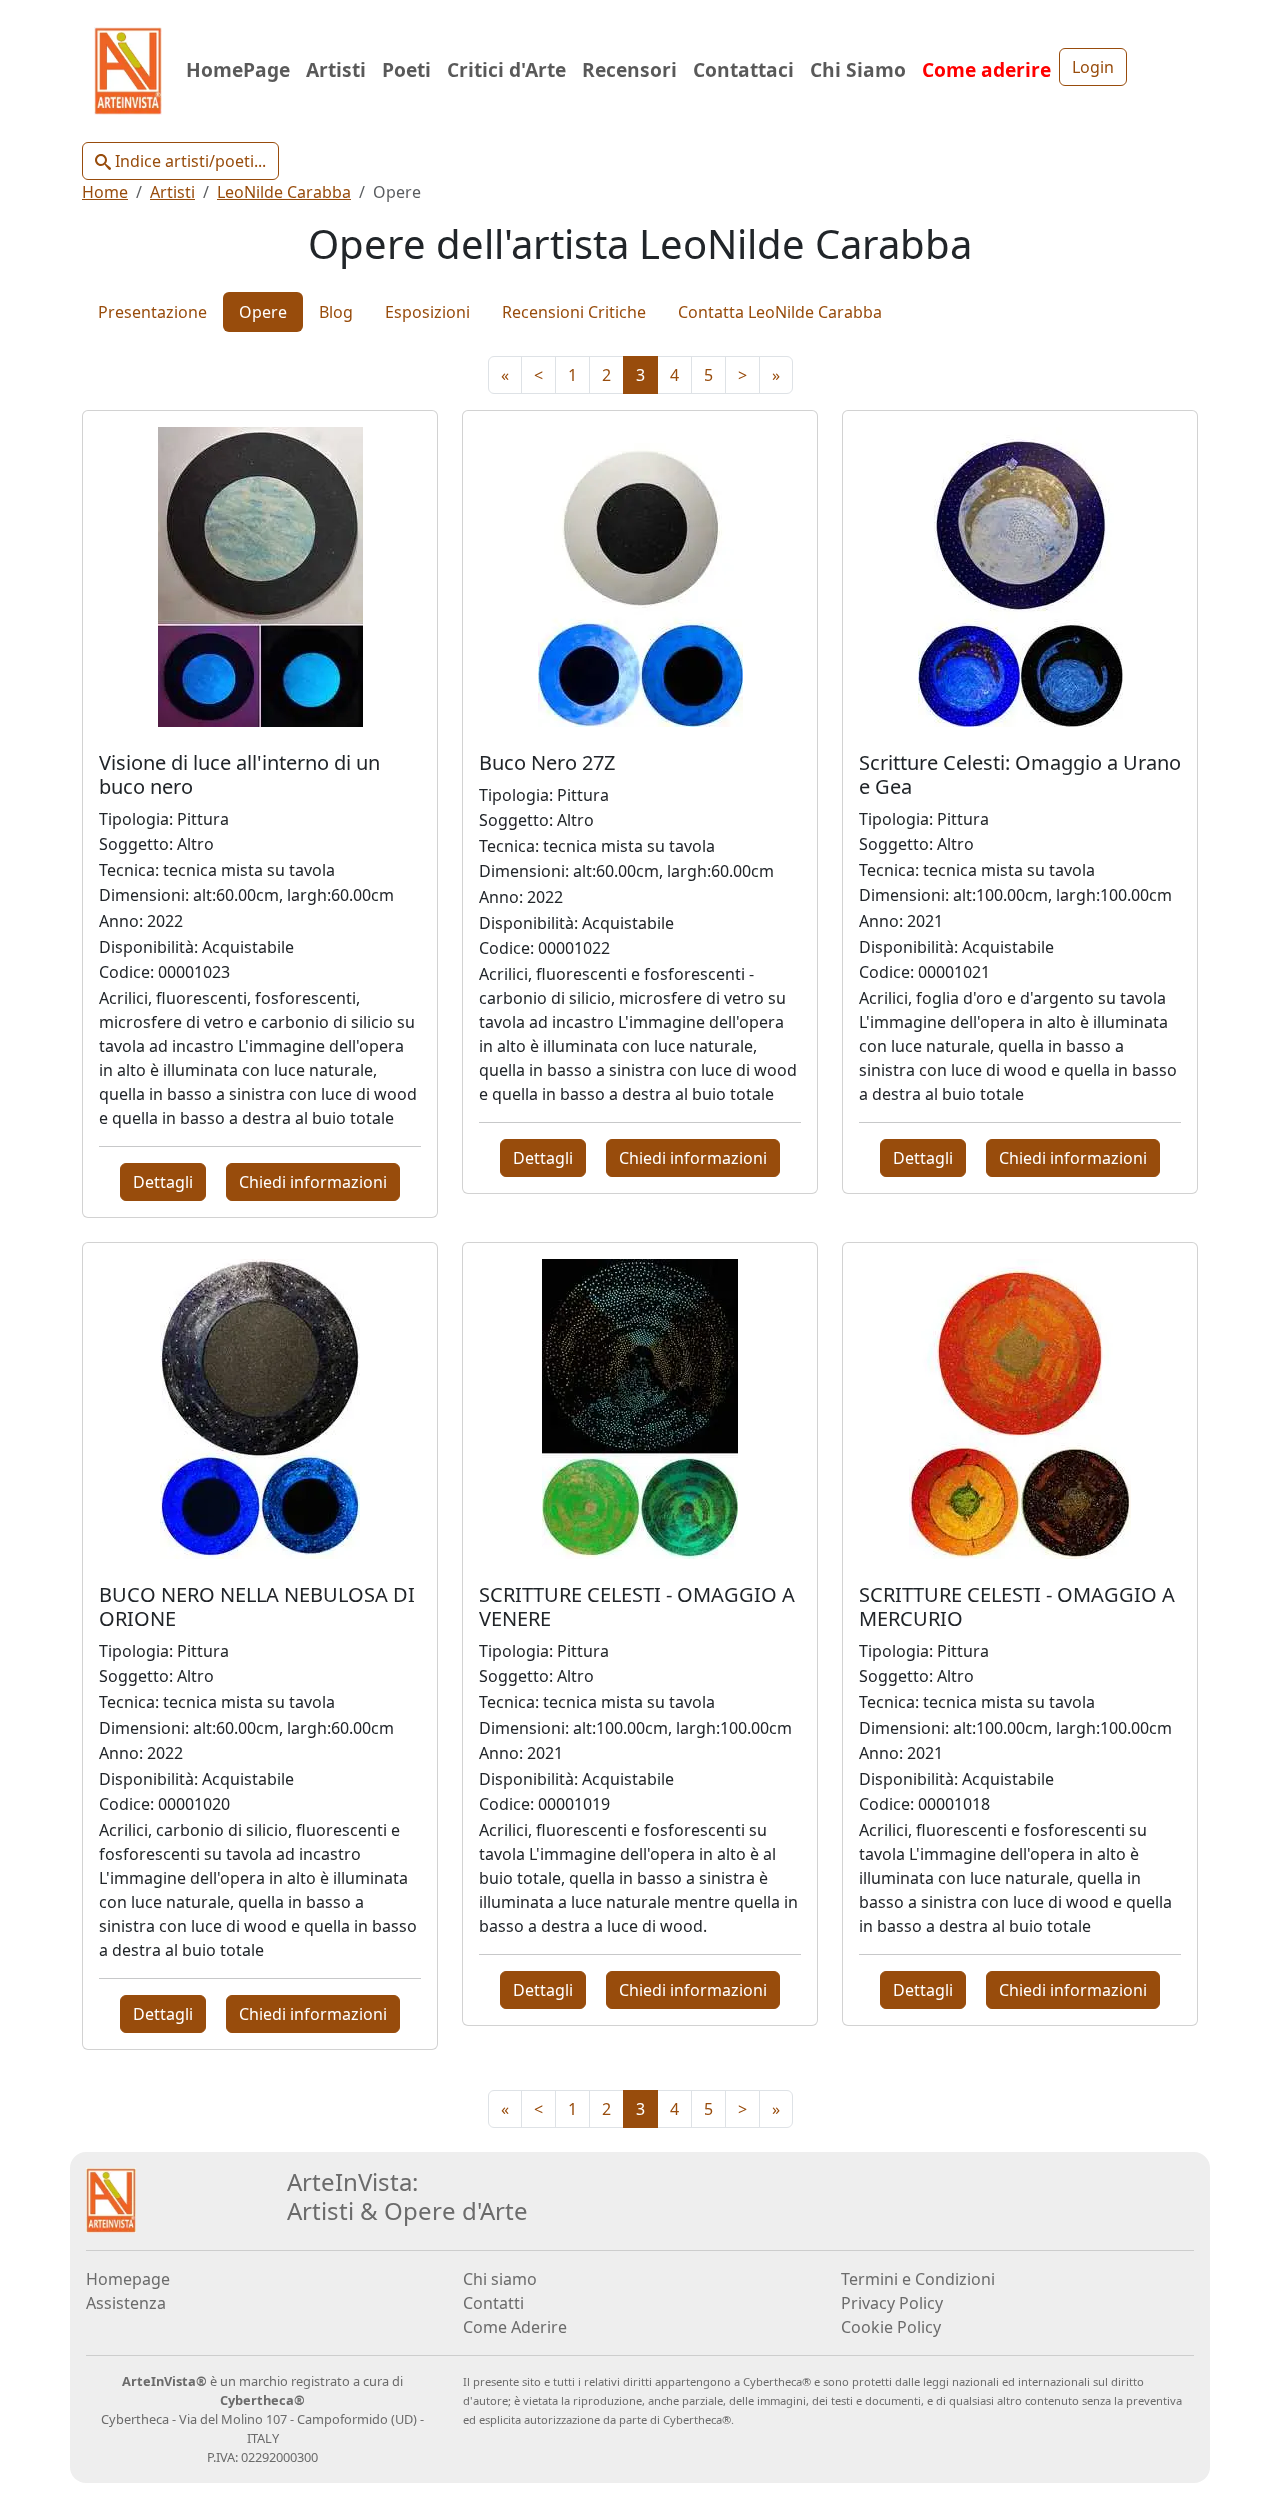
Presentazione (152, 312)
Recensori (629, 69)
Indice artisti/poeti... (188, 161)
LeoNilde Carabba (284, 192)
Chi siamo (500, 2279)
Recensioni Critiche (574, 312)
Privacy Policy (892, 2303)
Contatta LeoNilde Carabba (780, 312)
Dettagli (163, 1182)
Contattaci (743, 69)
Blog (336, 312)
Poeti (406, 69)
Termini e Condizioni (918, 2279)
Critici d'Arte (506, 69)
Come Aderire (515, 2327)
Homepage (128, 2279)
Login (1093, 67)
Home (105, 192)
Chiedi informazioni (313, 1182)
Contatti (493, 2303)
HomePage (238, 69)
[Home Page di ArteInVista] (111, 2199)
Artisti (336, 69)
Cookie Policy (891, 2327)
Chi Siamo (858, 69)
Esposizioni (427, 312)
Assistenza (126, 2303)
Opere (263, 312)
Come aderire (986, 69)
